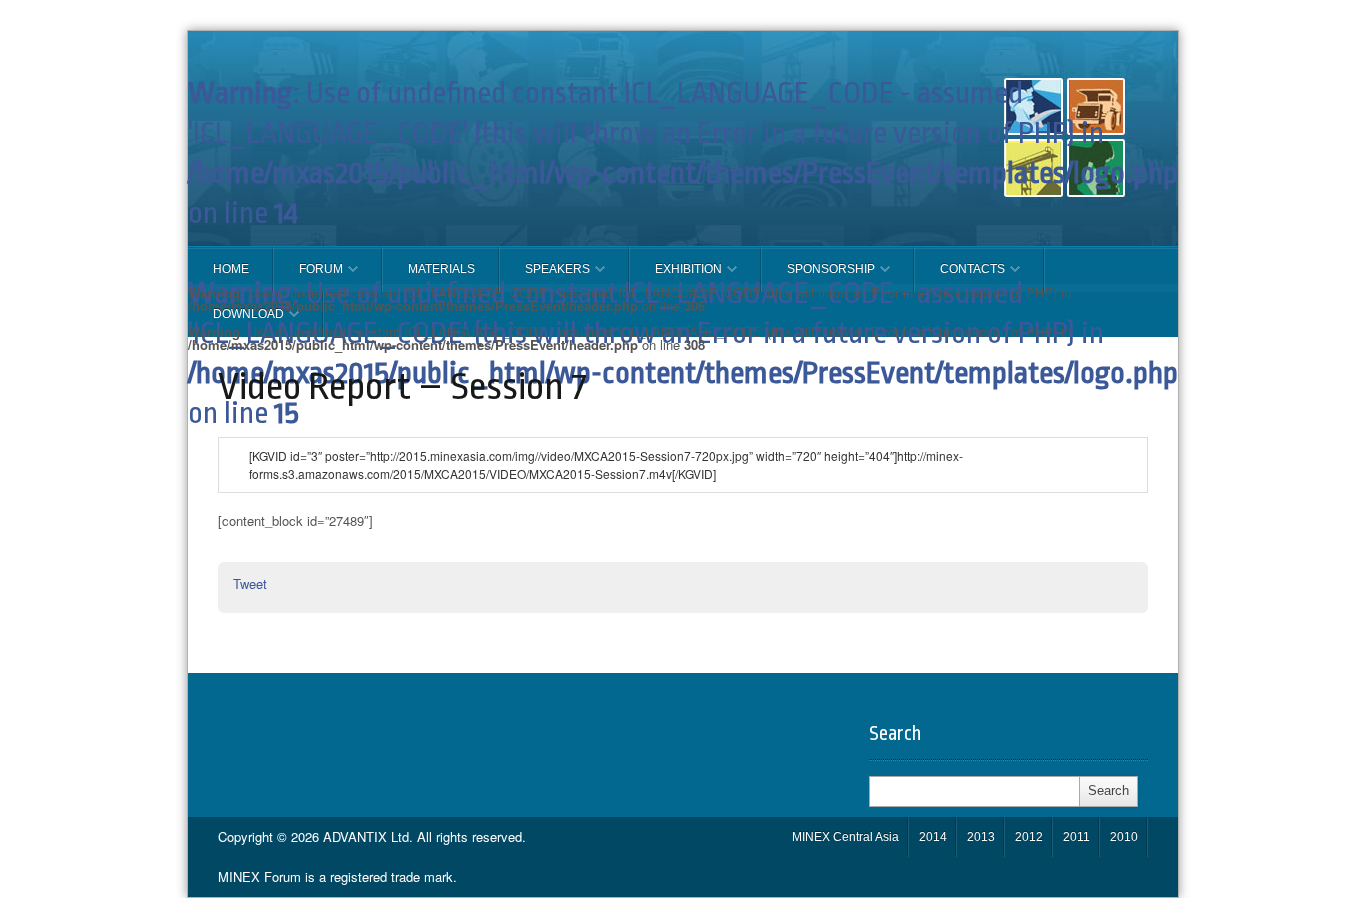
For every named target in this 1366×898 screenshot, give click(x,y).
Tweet (250, 583)
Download (236, 322)
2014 (933, 837)
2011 (1076, 837)
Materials (441, 269)
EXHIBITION (676, 277)
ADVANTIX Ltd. (370, 836)
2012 (1029, 837)
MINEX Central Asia (845, 837)
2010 (1124, 837)
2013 (981, 837)
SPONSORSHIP (818, 277)
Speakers (545, 277)
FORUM (308, 277)
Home (231, 269)
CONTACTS (960, 277)
